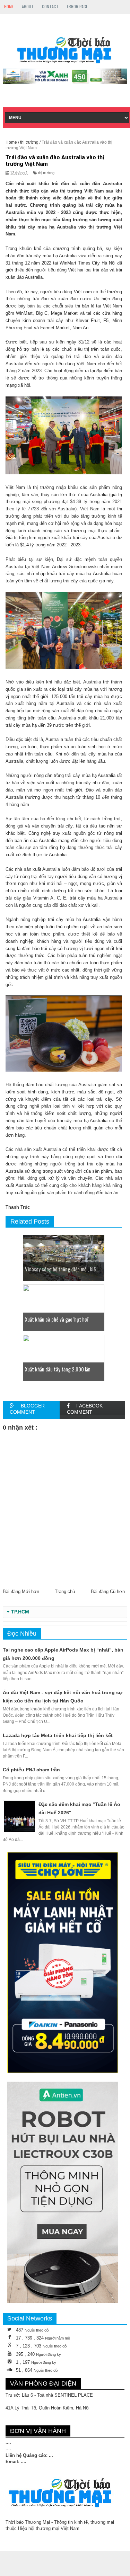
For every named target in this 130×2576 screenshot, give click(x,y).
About (28, 6)
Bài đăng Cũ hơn (108, 1591)
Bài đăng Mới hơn (21, 1591)
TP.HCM (20, 1612)
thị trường (46, 173)
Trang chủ (65, 1591)
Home (9, 6)
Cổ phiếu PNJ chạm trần (31, 1770)
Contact (50, 6)
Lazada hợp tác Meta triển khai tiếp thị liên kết (58, 1735)
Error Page (77, 6)
